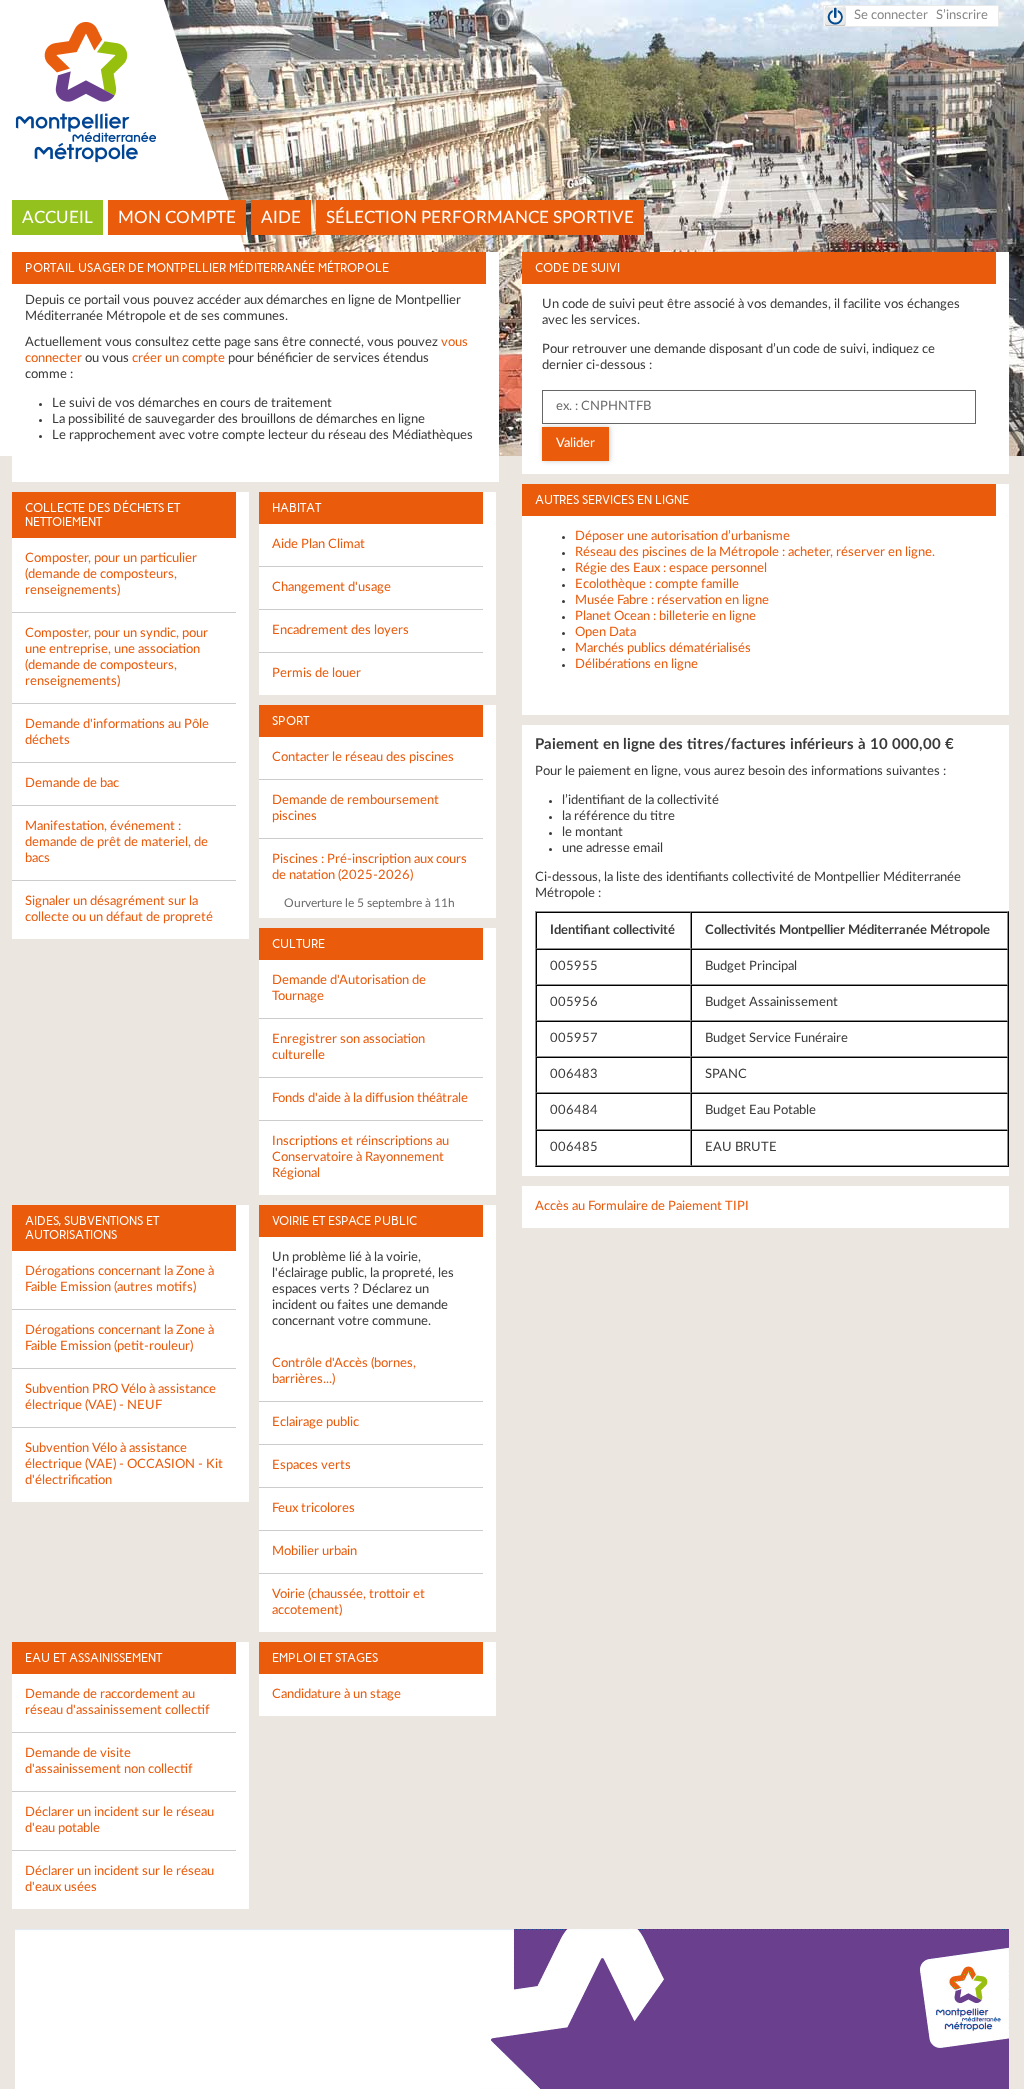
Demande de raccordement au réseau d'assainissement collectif (117, 1702)
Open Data (605, 632)
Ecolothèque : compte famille (657, 584)
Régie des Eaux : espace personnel (671, 568)
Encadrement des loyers (340, 630)
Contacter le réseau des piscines (363, 757)
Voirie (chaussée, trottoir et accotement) (348, 1602)
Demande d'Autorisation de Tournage (349, 988)
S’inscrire (962, 15)
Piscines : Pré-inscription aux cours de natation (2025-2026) (369, 867)
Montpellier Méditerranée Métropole (512, 93)
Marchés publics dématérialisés (663, 648)
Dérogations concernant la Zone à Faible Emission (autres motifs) (119, 1279)
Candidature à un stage (336, 1694)
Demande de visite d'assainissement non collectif (109, 1761)
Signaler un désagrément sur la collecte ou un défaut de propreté (119, 909)
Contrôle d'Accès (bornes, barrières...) (344, 1371)
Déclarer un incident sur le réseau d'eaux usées (119, 1879)
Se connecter (891, 15)
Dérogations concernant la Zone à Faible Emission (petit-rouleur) (119, 1338)
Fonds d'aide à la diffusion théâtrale (370, 1098)
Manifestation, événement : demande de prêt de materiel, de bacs (116, 842)
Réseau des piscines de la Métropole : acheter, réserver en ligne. (755, 552)
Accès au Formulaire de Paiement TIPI (642, 1206)
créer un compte (178, 358)
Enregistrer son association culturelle (348, 1047)
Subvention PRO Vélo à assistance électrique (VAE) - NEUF (120, 1397)
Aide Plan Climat (318, 544)
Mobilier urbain (314, 1551)
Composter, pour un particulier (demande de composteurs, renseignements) (111, 574)
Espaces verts (311, 1465)
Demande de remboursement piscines (355, 808)
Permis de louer (316, 673)
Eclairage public (315, 1422)
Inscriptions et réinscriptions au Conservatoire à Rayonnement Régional (360, 1157)
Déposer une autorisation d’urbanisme (682, 536)
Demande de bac (72, 783)
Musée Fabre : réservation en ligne (672, 600)
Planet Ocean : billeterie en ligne (665, 616)
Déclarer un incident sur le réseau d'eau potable (119, 1820)
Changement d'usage (331, 587)
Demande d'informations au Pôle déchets (117, 732)
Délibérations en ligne (636, 664)
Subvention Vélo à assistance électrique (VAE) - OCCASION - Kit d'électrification (124, 1464)
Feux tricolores (313, 1508)
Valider (575, 443)
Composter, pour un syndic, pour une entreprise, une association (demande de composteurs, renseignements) (116, 657)
